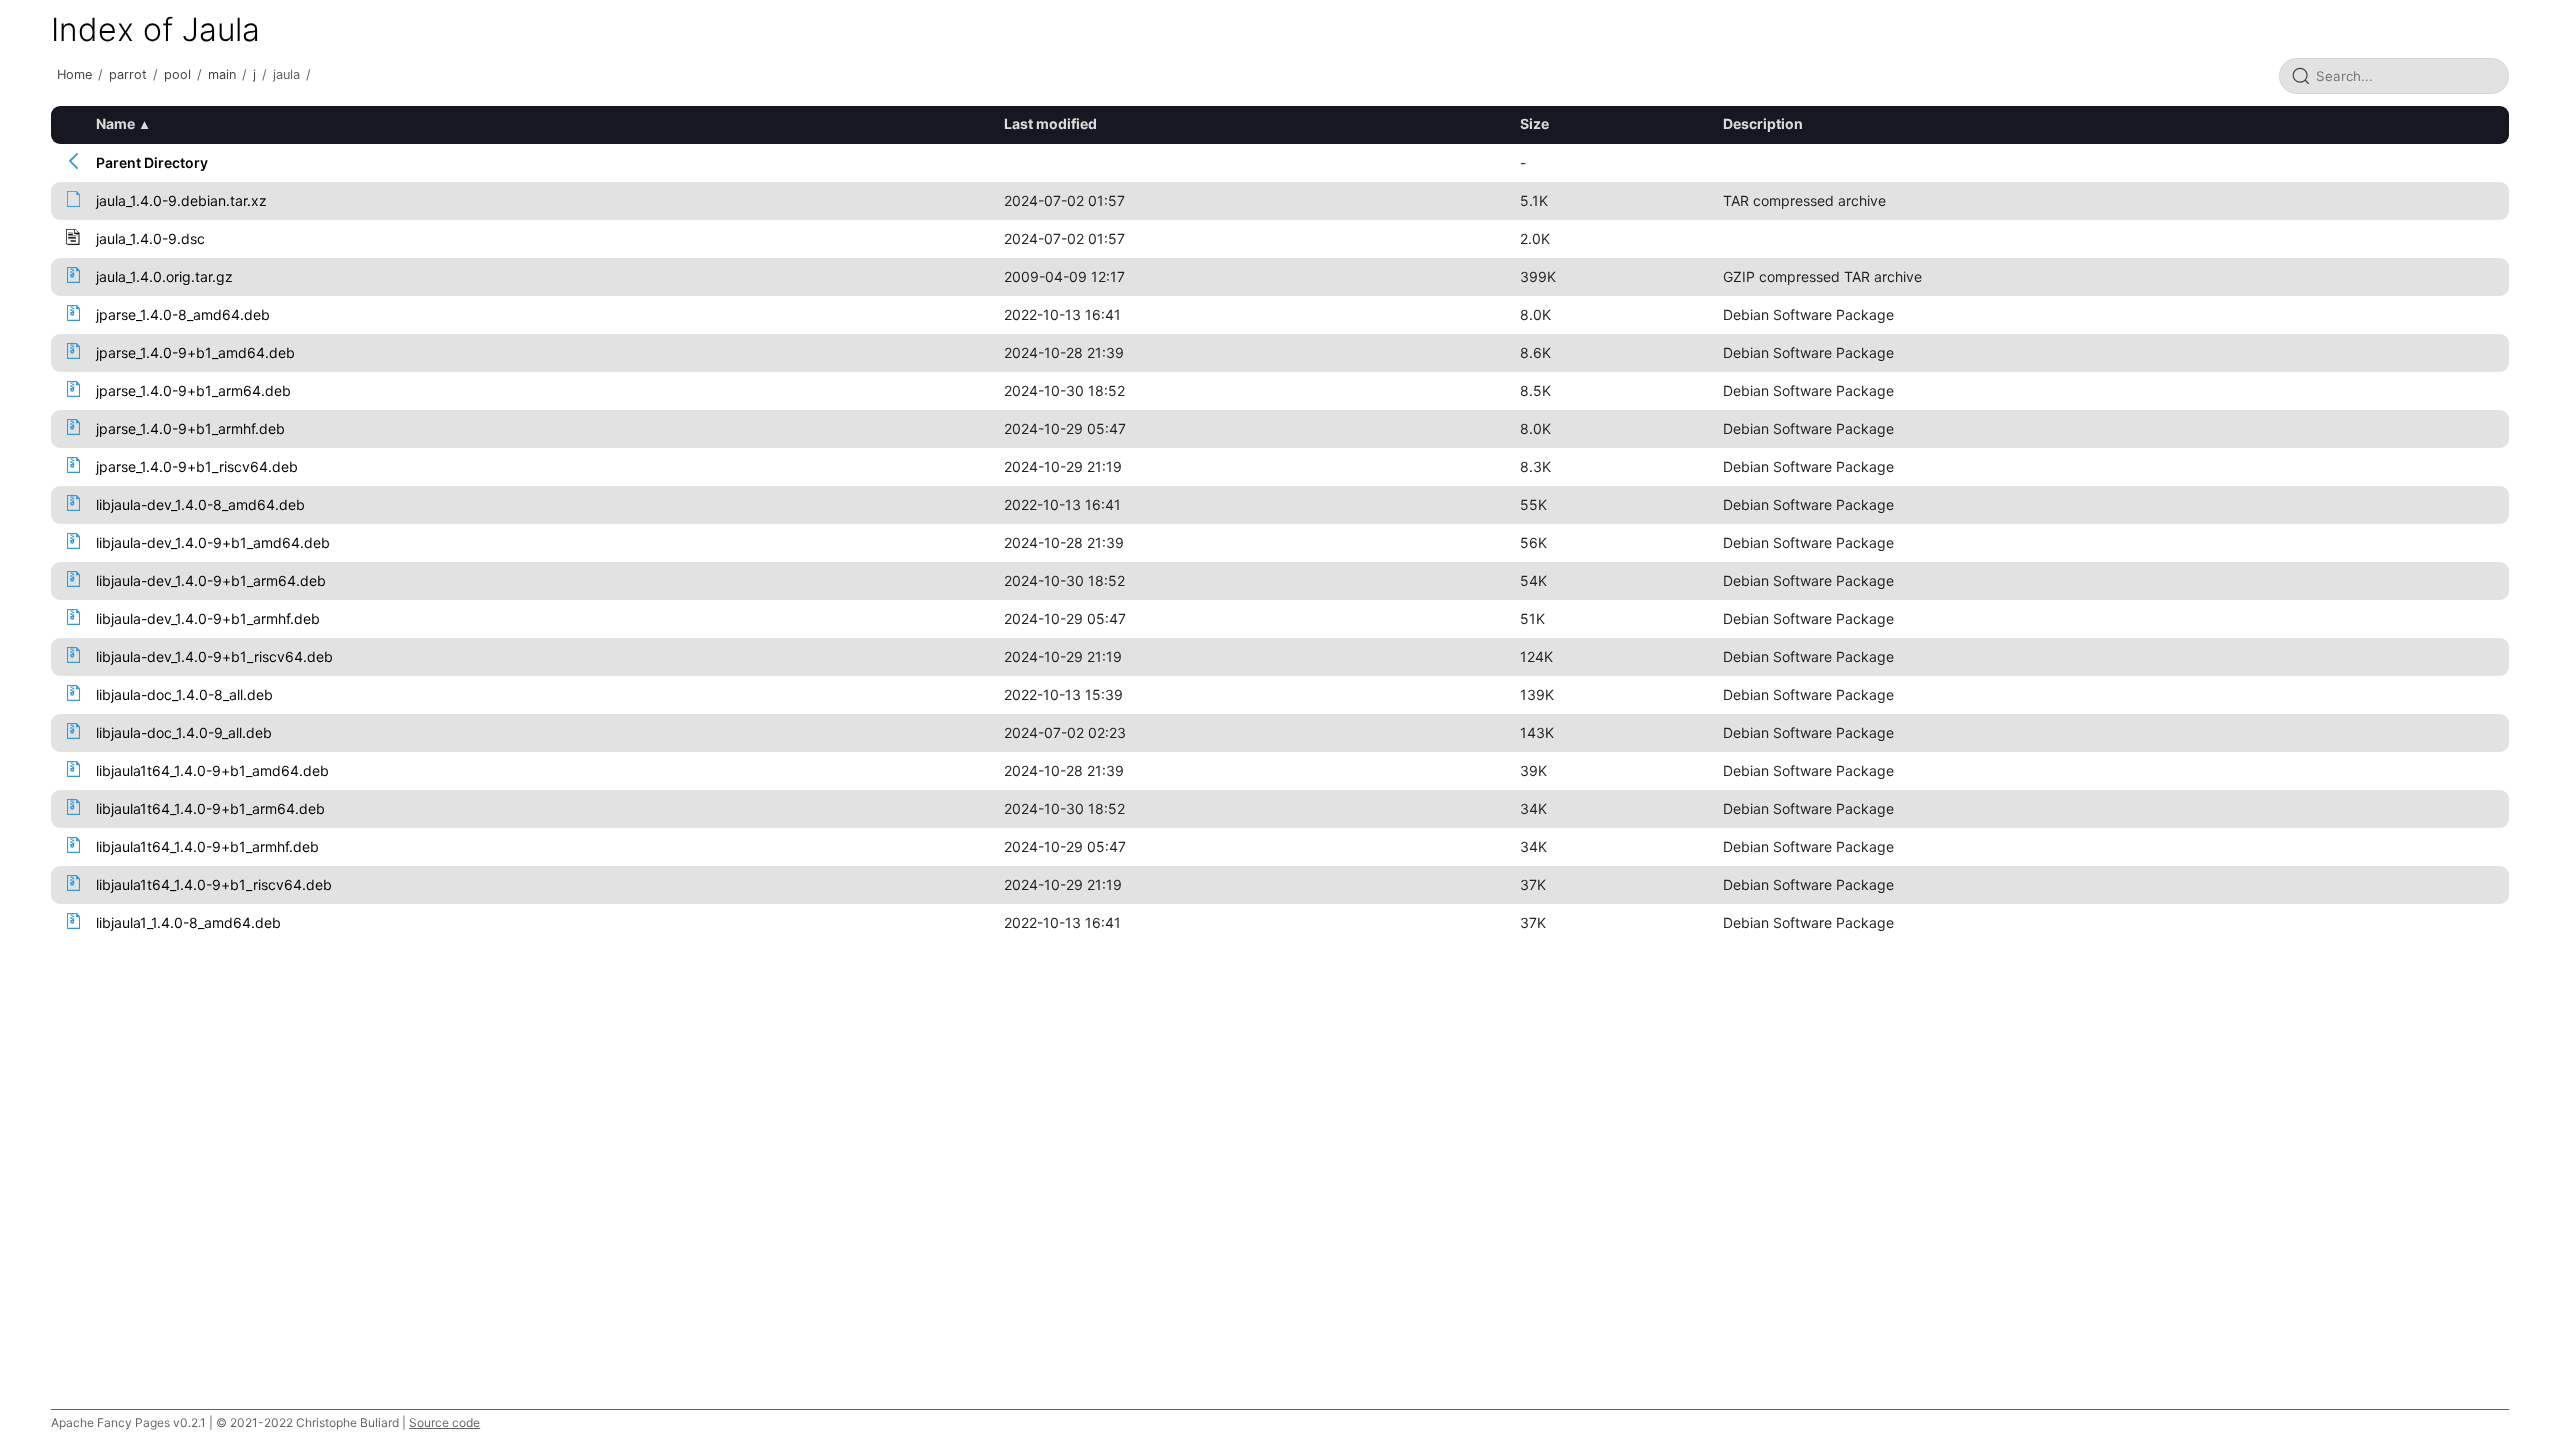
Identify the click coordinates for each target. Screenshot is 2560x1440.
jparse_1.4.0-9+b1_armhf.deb (190, 428)
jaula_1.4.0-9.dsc (150, 238)
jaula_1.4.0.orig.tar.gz (164, 276)
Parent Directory (152, 162)
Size (1534, 123)
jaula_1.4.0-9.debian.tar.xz (181, 200)
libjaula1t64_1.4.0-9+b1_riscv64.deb (214, 884)
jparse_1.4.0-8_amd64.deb (183, 314)
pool (177, 74)
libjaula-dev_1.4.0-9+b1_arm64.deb (211, 580)
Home (74, 74)
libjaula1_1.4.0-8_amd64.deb (188, 922)
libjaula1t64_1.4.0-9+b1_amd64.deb (212, 770)
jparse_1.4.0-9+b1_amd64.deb (195, 352)
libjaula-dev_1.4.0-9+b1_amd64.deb (213, 542)
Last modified (1050, 123)
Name (115, 123)
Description (1763, 123)
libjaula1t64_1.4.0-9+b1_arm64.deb (210, 808)
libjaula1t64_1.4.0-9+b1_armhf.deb (207, 846)
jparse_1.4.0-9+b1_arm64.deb (193, 390)
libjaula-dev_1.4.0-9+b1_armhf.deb (208, 618)
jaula (286, 74)
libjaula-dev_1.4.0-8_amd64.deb (200, 504)
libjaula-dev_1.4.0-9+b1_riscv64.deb (214, 656)
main (222, 74)
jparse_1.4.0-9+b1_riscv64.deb (197, 466)
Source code (444, 1422)
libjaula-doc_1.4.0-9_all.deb (184, 732)
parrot (128, 74)
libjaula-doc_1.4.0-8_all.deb (184, 694)
